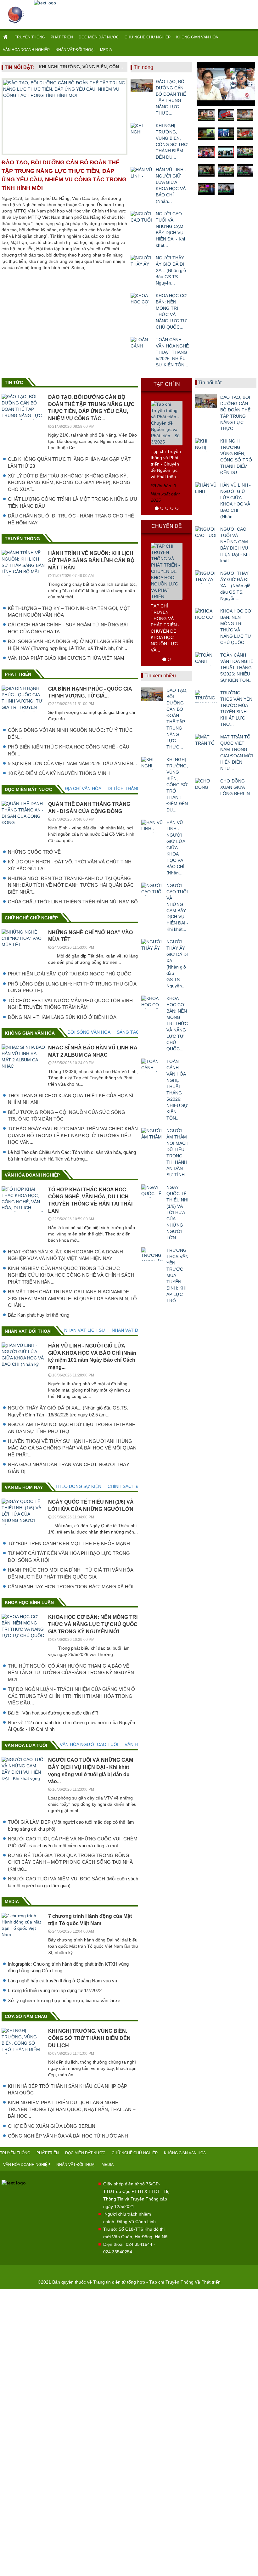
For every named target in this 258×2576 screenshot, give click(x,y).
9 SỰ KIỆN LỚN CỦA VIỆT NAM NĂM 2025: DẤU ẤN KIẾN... (72, 763)
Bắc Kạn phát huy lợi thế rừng (39, 1315)
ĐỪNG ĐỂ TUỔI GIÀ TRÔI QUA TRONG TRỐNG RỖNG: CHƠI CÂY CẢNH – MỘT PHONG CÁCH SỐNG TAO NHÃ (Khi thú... (70, 1862)
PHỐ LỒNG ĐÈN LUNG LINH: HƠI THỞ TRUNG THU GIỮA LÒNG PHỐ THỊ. (72, 987)
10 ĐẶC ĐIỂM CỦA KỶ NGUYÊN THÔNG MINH (59, 773)
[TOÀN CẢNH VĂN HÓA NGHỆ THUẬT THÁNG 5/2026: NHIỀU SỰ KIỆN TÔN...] (142, 343)
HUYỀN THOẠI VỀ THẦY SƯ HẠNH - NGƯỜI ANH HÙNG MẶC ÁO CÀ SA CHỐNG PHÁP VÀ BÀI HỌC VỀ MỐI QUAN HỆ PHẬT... (72, 1448)
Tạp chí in (167, 384)
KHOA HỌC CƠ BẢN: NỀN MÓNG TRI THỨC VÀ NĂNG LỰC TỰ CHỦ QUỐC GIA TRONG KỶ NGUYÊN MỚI (93, 1624)
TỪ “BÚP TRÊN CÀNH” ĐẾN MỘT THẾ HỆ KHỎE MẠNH (69, 1543)
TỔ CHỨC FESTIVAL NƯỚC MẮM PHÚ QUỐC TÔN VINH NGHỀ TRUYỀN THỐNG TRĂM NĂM (70, 1004)
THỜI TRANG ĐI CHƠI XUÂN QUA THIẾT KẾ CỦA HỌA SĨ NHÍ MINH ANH (70, 1099)
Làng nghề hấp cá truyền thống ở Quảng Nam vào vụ (62, 1981)
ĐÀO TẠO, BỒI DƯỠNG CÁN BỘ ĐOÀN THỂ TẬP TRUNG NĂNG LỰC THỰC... (171, 97)
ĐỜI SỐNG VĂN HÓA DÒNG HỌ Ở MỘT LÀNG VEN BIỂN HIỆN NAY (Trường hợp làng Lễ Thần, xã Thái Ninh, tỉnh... (71, 645)
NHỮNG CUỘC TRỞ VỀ (34, 852)
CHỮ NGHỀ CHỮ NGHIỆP (148, 37)
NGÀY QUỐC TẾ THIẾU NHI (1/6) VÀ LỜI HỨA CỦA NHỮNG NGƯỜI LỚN (177, 1212)
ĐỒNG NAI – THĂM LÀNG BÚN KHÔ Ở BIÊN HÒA (62, 1017)
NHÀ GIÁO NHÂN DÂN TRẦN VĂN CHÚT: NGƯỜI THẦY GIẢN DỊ (69, 1468)
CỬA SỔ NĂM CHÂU (26, 2016)
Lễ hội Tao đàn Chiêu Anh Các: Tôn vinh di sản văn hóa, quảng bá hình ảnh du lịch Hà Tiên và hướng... (72, 1155)
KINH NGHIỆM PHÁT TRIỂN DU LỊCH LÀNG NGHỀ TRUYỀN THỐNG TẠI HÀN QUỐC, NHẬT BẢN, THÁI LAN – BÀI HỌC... (72, 2109)
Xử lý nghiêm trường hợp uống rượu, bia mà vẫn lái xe (64, 2000)
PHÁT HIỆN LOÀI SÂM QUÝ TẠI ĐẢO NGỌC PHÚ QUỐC (70, 974)
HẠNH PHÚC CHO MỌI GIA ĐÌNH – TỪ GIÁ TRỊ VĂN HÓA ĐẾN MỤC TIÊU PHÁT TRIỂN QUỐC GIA (70, 1573)
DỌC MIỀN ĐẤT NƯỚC (99, 37)
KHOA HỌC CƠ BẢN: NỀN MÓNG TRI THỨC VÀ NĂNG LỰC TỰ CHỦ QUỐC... (171, 311)
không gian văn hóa (30, 1033)
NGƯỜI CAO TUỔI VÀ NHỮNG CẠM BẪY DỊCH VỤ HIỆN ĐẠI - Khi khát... (170, 229)
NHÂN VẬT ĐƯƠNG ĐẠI (136, 1330)
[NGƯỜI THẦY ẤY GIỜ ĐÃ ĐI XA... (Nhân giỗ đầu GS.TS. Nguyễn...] (142, 262)
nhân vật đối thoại (28, 1331)
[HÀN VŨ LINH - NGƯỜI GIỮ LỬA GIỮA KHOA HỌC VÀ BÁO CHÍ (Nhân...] (142, 173)
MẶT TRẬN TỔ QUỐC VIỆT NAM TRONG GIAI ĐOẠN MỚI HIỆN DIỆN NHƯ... (237, 753)
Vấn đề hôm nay (24, 1487)
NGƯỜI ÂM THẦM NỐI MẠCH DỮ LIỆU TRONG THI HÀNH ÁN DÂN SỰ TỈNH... (177, 1153)
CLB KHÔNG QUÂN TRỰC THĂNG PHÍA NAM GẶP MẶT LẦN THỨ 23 (69, 462)
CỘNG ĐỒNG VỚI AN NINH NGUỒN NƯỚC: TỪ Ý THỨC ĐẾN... (70, 733)
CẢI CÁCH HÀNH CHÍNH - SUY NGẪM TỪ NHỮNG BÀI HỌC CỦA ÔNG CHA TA (68, 628)
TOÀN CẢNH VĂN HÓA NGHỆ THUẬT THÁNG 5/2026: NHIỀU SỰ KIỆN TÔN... (172, 352)
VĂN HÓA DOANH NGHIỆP (26, 50)
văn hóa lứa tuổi (26, 1745)
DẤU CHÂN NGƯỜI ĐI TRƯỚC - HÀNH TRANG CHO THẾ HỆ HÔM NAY (71, 519)
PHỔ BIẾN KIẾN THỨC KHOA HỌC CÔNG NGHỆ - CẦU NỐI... (69, 750)
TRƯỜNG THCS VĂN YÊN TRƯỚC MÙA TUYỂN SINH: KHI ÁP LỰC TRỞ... (177, 1275)
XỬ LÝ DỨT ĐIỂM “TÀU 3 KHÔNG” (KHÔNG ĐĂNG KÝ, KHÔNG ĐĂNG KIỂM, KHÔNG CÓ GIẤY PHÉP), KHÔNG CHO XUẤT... (69, 483)
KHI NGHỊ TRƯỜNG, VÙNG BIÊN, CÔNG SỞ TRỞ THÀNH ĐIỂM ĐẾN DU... (172, 141)
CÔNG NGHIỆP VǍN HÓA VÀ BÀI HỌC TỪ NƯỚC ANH (68, 2136)
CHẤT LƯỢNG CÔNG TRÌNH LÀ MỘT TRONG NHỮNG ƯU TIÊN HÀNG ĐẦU (73, 502)
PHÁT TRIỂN (62, 37)
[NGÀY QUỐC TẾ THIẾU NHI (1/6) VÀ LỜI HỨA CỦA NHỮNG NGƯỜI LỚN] (152, 1191)
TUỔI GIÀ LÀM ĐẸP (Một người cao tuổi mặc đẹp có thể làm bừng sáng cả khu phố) (71, 1825)
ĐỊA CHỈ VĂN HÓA (83, 788)
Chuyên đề (167, 526)
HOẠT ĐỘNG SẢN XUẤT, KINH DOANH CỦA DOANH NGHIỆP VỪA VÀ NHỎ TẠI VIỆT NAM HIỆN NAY (65, 1255)
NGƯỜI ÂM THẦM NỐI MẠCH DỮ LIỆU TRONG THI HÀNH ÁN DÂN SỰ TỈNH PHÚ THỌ (72, 1428)
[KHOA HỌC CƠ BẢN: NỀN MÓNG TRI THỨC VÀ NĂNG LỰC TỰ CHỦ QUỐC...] (142, 299)
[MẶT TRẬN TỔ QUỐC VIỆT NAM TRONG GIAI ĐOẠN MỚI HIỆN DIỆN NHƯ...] (206, 741)
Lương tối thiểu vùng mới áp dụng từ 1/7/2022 (55, 1990)
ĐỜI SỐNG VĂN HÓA (89, 1032)
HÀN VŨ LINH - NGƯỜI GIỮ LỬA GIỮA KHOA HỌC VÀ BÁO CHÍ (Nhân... (171, 185)
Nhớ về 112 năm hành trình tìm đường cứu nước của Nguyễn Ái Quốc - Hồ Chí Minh (71, 1726)
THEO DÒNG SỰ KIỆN (78, 1486)
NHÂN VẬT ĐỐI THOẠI (75, 50)
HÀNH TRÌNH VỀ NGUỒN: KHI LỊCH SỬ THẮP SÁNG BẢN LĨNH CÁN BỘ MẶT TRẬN (91, 560)
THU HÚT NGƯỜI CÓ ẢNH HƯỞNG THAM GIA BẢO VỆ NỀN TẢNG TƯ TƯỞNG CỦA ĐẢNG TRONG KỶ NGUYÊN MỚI (71, 1673)
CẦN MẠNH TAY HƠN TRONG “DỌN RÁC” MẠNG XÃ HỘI (71, 1587)
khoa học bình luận (29, 1602)
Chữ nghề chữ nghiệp (31, 918)
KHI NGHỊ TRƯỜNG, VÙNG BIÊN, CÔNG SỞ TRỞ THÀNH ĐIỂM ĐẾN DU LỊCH (81, 67)
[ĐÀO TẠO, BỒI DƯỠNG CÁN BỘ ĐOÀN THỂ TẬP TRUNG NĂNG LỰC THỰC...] (142, 85)
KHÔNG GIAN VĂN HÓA (197, 37)
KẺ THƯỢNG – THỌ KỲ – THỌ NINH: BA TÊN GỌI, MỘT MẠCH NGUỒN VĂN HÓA (69, 612)
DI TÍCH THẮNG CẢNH (131, 788)
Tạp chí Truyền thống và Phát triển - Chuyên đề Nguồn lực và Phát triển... (166, 464)
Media (12, 1901)
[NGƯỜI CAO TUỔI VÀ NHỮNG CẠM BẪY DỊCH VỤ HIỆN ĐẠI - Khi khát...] (142, 217)
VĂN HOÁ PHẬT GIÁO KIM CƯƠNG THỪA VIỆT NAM (66, 658)
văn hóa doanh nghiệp (32, 1175)
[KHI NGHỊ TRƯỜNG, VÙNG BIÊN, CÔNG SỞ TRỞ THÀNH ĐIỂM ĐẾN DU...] (142, 129)
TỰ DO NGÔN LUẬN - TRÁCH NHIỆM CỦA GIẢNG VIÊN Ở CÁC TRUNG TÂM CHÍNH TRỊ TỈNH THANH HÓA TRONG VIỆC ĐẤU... (72, 1696)
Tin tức (14, 382)
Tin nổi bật (210, 383)
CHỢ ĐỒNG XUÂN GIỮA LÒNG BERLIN (52, 2126)
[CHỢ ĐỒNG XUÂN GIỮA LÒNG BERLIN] (206, 785)
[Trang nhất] (6, 37)
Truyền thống (22, 539)
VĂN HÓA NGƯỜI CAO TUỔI (89, 1744)
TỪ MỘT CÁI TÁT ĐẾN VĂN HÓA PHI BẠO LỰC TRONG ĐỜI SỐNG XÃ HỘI (69, 1556)
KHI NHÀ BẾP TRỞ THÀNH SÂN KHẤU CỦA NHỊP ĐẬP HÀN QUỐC (67, 2089)
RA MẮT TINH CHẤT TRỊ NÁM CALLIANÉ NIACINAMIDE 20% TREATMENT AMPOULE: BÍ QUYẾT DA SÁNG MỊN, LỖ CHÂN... (72, 1298)
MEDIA (106, 50)
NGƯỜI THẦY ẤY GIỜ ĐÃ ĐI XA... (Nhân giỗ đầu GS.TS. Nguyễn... (171, 270)
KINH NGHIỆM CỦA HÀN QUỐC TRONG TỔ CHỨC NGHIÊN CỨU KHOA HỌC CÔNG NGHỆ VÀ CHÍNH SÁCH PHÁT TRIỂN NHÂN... (71, 1275)
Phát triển (18, 674)
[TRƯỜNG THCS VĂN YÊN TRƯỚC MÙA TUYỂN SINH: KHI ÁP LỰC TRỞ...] (152, 1254)
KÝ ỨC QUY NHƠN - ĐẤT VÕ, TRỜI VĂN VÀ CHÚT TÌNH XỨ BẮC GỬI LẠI (70, 865)
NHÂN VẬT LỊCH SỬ (85, 1330)
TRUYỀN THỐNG (30, 37)
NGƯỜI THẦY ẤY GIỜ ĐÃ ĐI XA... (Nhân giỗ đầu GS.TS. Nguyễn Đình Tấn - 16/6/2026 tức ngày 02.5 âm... (68, 1411)
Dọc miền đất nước (28, 789)
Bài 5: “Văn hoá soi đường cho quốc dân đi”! (53, 1713)
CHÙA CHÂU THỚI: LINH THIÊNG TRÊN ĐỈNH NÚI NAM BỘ (73, 902)
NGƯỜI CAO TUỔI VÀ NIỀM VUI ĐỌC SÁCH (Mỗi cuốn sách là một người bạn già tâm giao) (73, 1882)
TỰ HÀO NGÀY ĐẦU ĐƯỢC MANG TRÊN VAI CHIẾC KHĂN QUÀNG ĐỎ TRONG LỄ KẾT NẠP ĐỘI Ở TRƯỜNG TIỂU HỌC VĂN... (73, 1135)
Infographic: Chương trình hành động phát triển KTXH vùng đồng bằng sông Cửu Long (68, 1967)
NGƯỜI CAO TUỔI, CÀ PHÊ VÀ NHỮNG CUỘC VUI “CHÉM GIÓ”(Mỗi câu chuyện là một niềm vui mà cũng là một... (73, 1842)
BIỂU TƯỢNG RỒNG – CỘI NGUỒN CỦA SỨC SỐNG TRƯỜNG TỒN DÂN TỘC (67, 1116)
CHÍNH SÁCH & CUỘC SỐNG (137, 1486)
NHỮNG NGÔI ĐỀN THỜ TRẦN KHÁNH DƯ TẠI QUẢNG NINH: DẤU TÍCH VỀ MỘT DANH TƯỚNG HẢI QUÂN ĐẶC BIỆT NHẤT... (71, 885)
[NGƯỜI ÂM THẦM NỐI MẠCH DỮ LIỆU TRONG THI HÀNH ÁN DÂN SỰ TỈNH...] (152, 1134)
